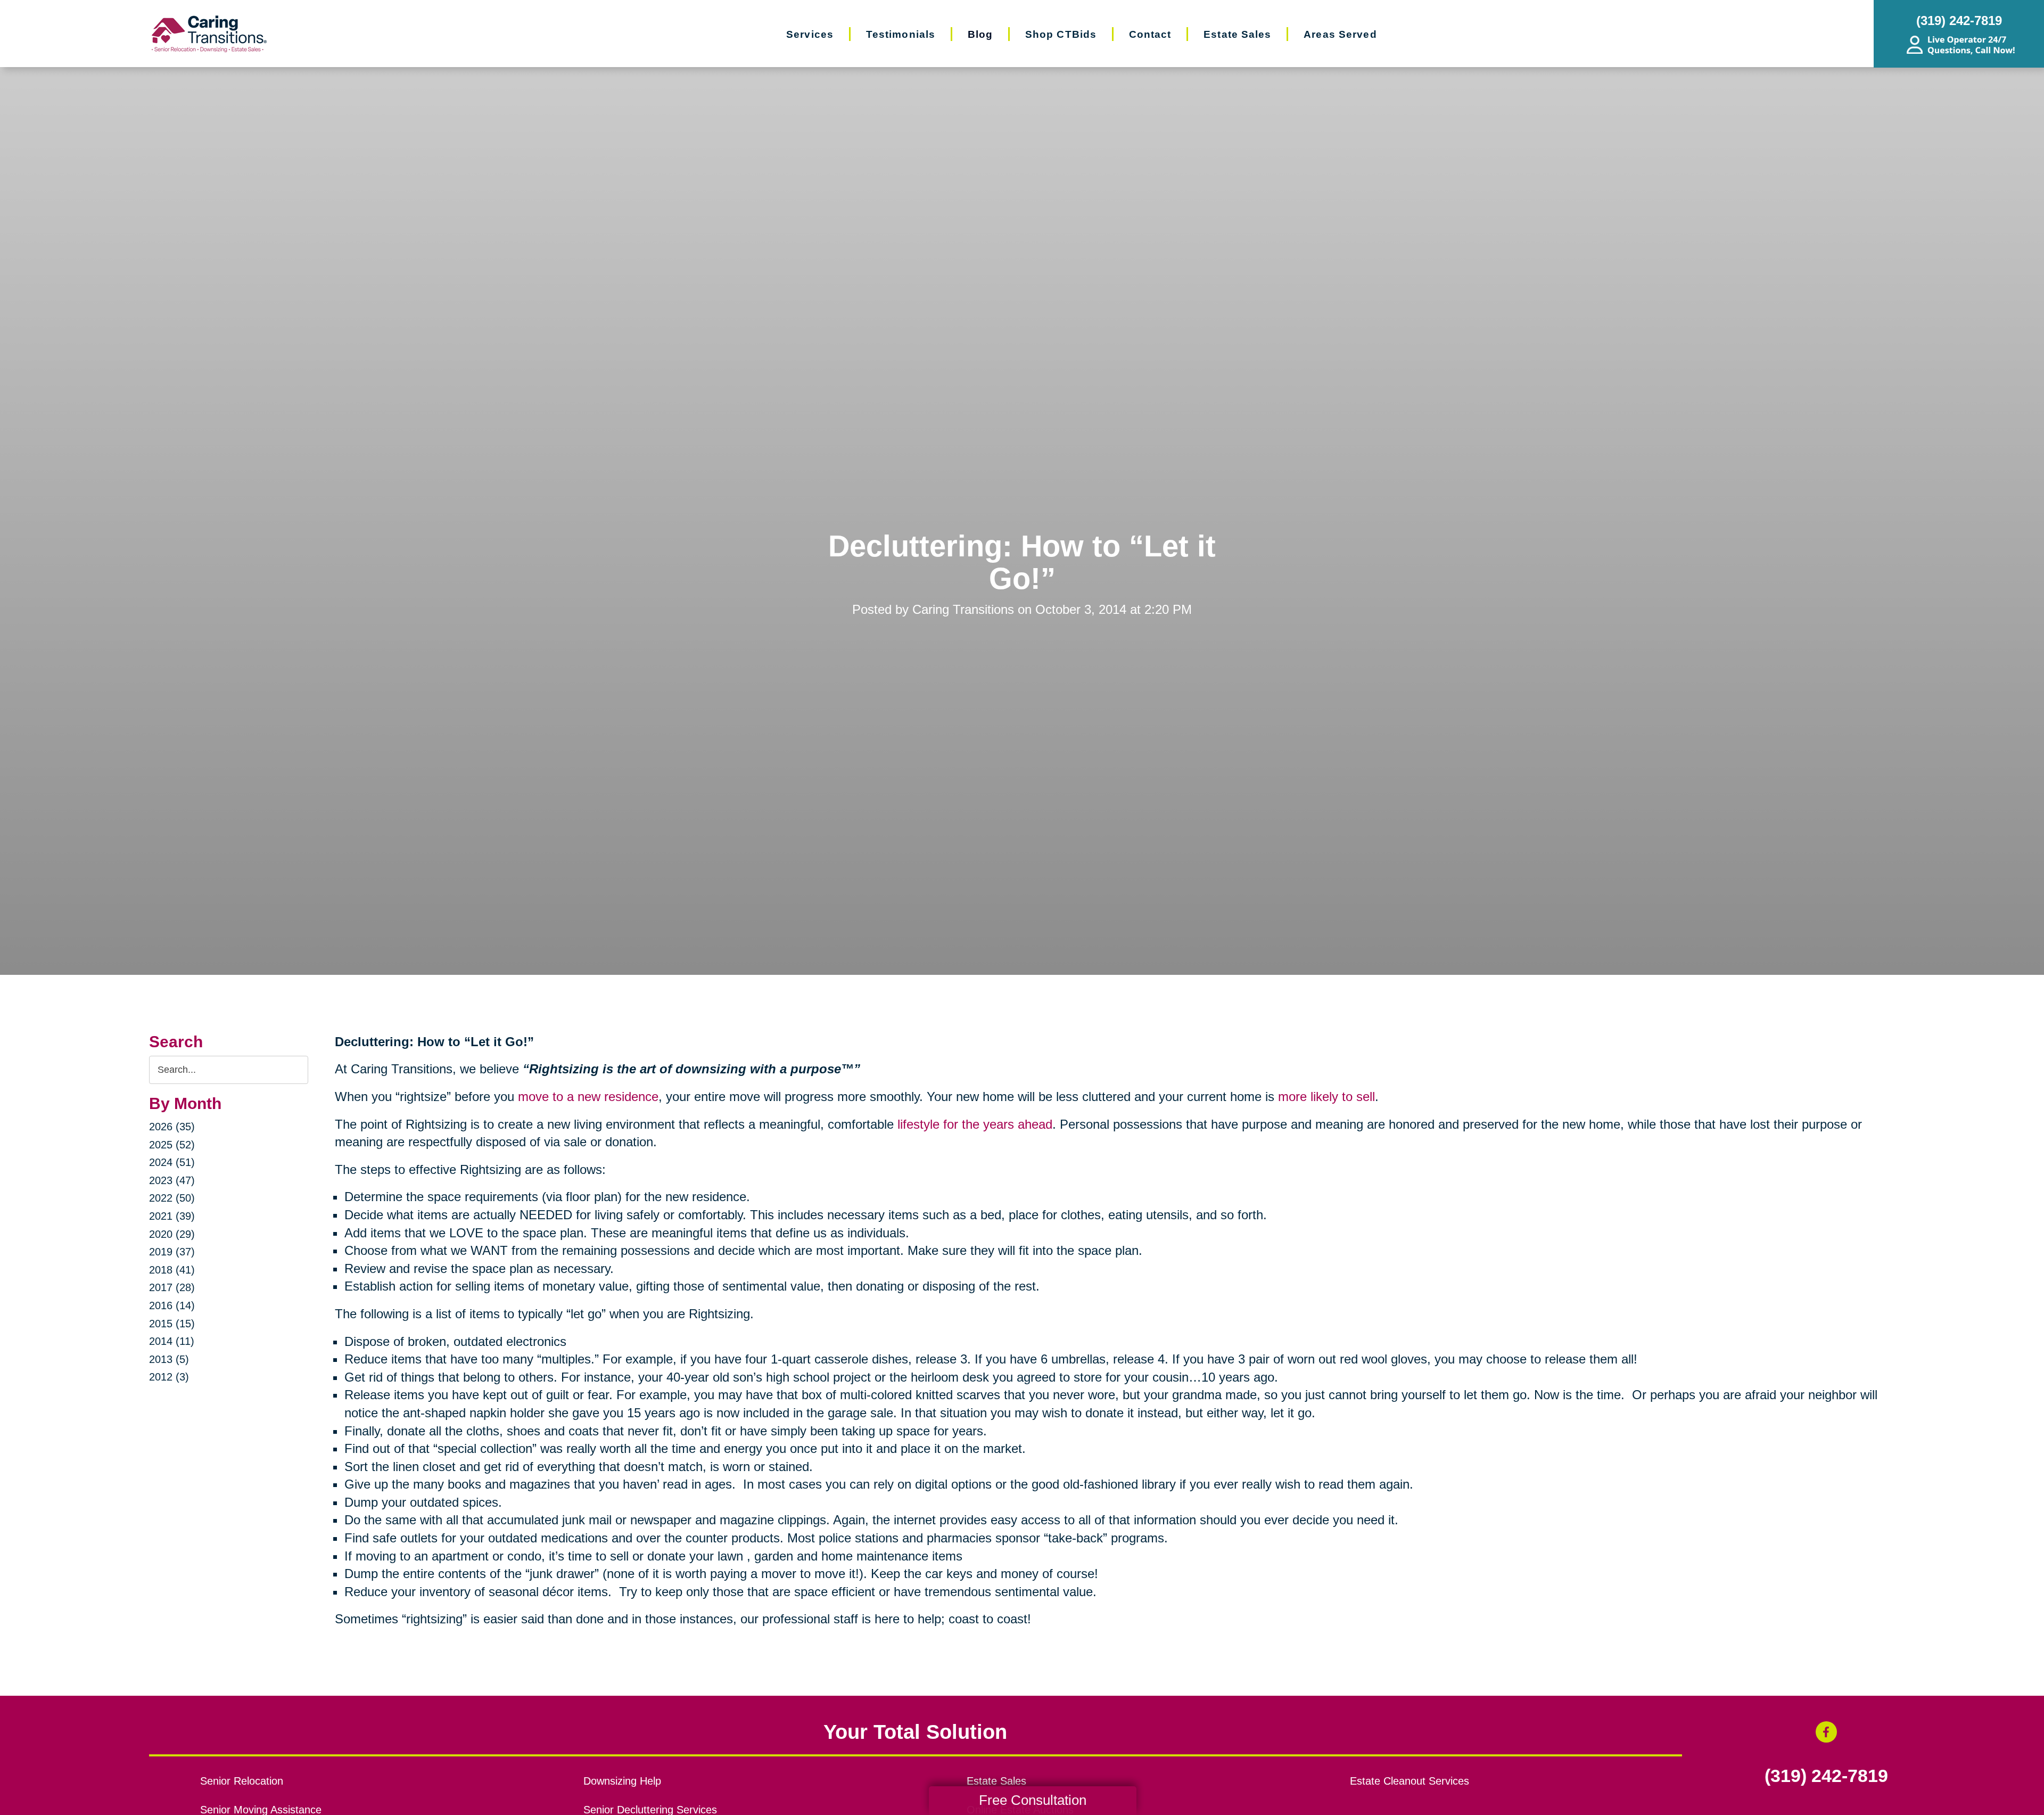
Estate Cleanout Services (1410, 1781)
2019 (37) (172, 1252)
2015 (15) (172, 1324)
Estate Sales (996, 1781)
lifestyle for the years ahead (975, 1124)
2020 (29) (172, 1234)
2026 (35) (172, 1127)
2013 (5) (169, 1359)
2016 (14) (172, 1305)
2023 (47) (172, 1180)
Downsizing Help (622, 1781)
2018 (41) (172, 1270)
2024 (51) (172, 1162)
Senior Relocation (242, 1781)
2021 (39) (172, 1216)
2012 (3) (169, 1377)
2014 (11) (172, 1341)
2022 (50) (172, 1198)
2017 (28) (172, 1287)
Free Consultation (1033, 1800)
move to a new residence (588, 1097)
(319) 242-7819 (1826, 1776)
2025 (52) (172, 1145)
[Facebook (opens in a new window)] (1826, 1732)
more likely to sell (1326, 1097)
